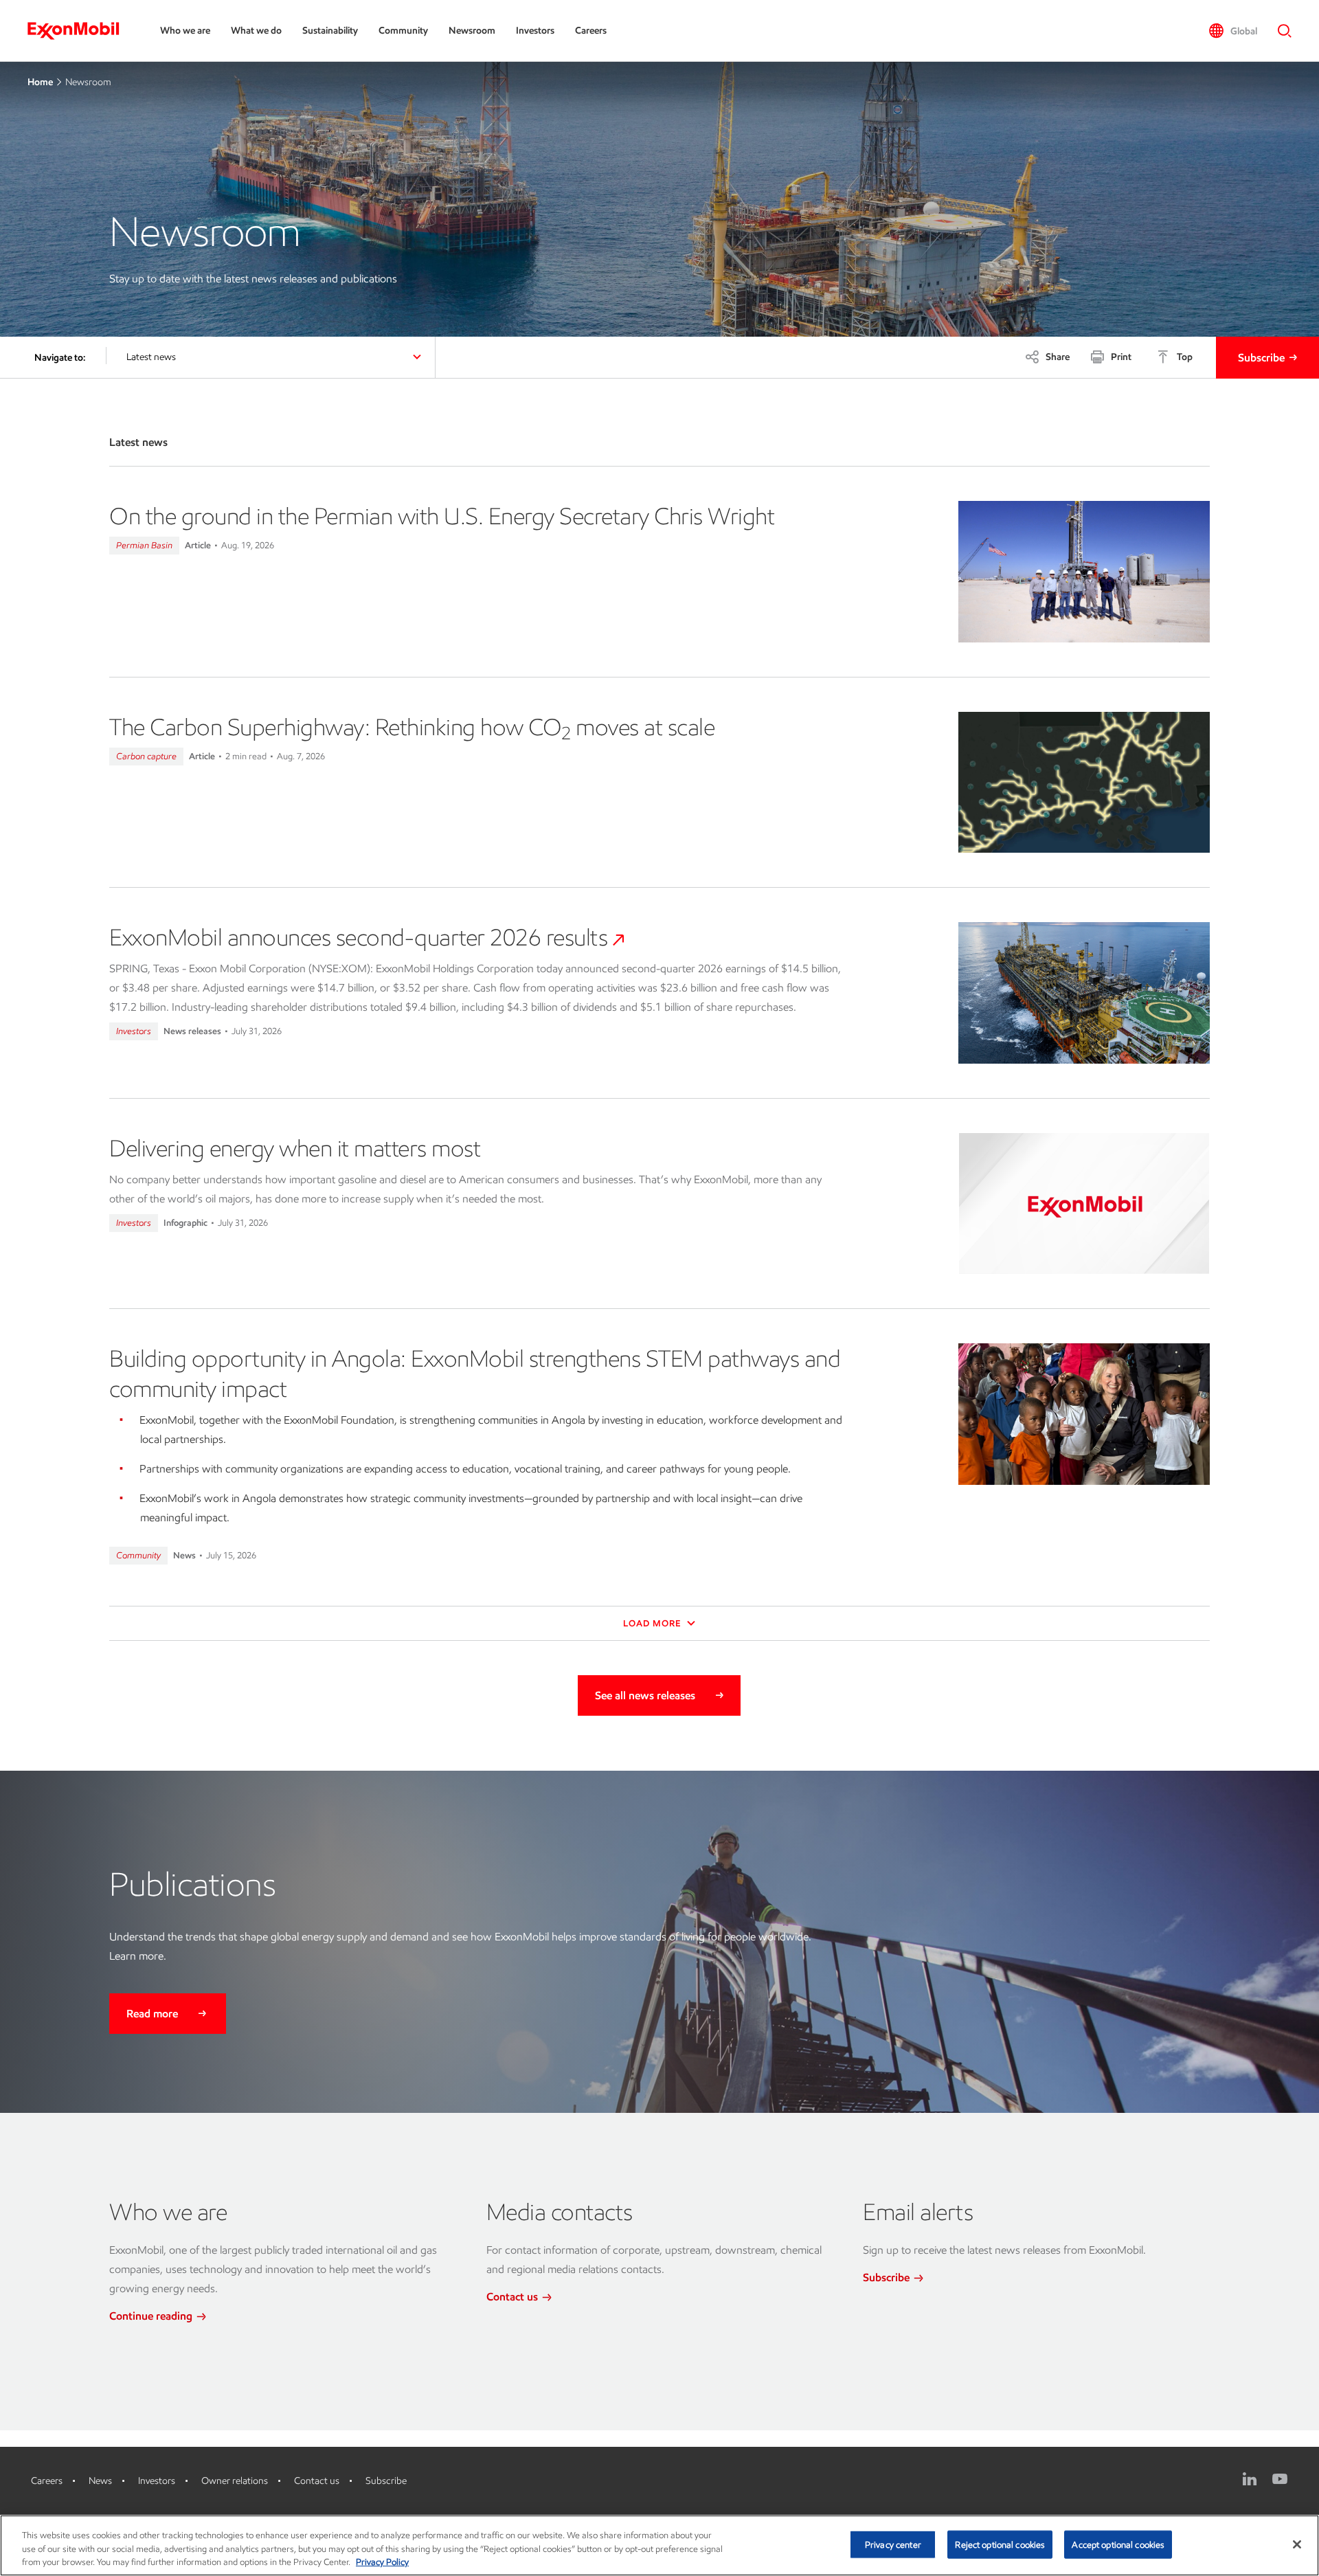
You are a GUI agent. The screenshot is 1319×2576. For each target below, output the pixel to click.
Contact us (514, 2297)
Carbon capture (146, 756)
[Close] (1297, 2544)
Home (40, 82)
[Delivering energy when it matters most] (1084, 1204)
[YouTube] (1280, 2479)
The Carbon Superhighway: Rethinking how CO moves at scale (412, 727)
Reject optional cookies (1000, 2544)
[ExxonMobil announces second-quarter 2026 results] (1084, 993)
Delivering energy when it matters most (295, 1148)
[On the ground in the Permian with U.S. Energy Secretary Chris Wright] (1084, 572)
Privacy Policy (382, 2562)
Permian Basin (144, 545)
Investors (535, 31)
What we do (256, 31)
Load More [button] (653, 1623)
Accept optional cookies (1118, 2544)
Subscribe (1261, 358)
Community (403, 31)
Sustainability (330, 31)
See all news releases (645, 1695)
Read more (152, 2014)
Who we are (185, 31)
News (100, 2481)
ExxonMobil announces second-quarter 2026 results (358, 937)
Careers (591, 31)
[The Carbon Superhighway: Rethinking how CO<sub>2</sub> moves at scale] (1084, 783)
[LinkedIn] (1250, 2479)
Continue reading (152, 2316)
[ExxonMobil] (80, 31)
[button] (1233, 31)
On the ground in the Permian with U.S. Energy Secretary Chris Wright (442, 516)
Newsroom (472, 31)
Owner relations (235, 2481)
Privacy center (893, 2544)
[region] (659, 2545)
